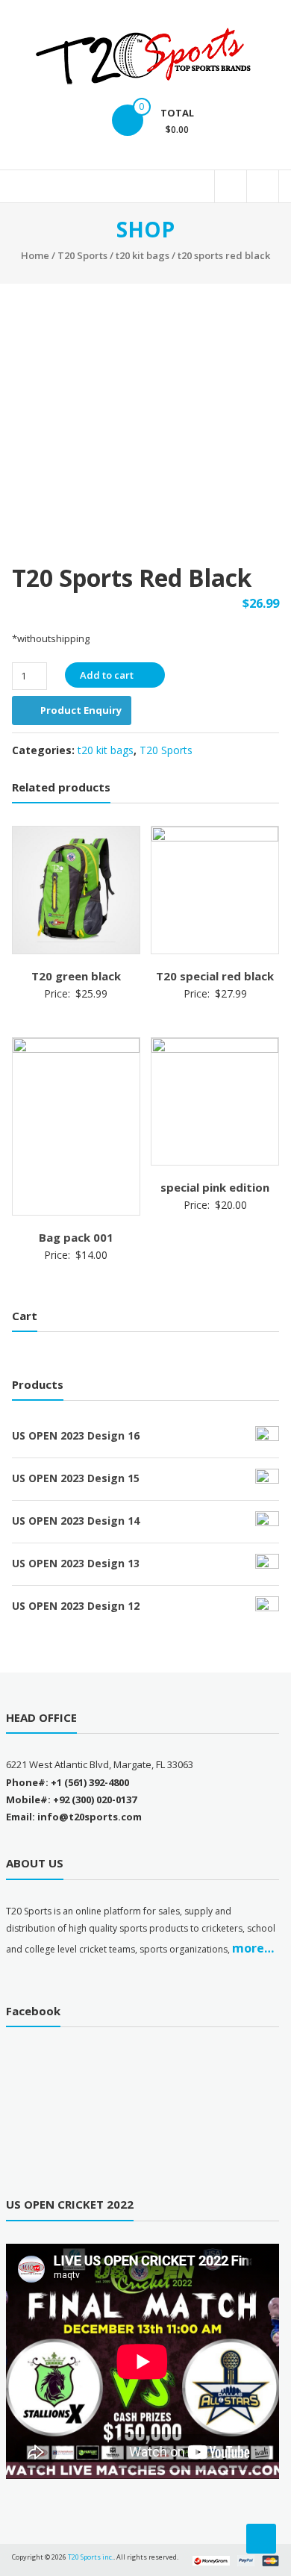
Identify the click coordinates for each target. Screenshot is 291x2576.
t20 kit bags (143, 255)
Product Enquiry (81, 710)
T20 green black (76, 976)
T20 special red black (215, 976)
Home (35, 255)
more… (253, 1948)
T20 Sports (82, 255)
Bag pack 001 (76, 1237)
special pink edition (215, 1187)
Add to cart (107, 675)
